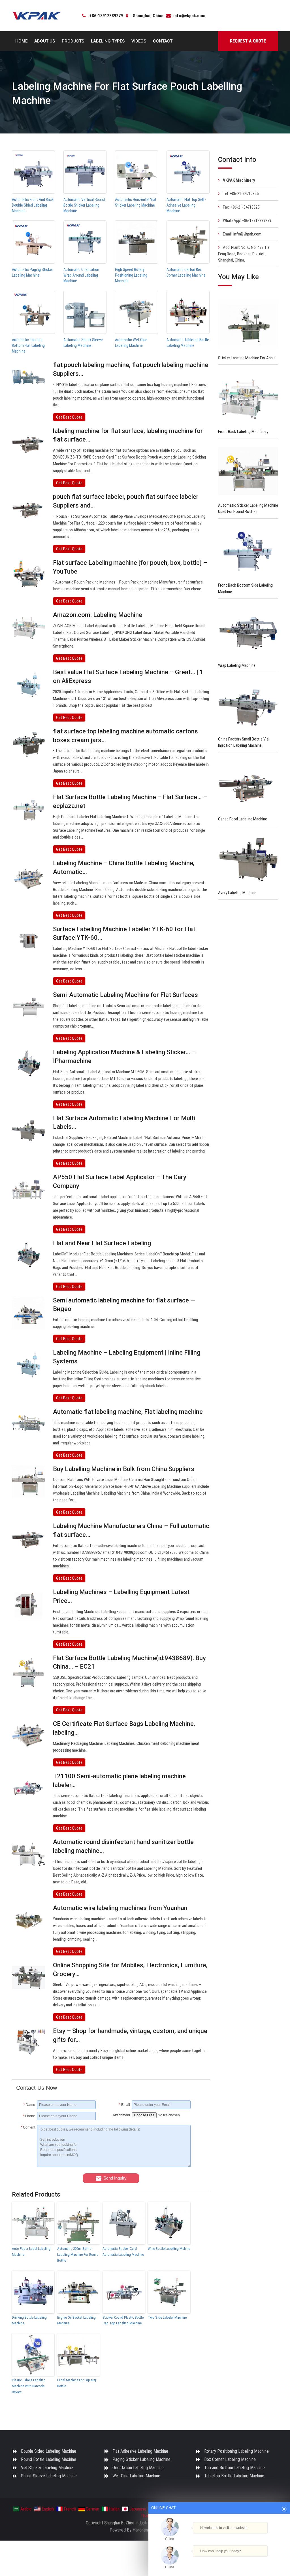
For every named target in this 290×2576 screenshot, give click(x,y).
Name (29, 2105)
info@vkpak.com (189, 16)
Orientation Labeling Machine (138, 2468)
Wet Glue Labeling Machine (136, 2476)
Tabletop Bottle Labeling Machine (234, 2476)
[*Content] (27, 2166)
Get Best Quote (69, 417)
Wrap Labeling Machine (237, 665)
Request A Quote (248, 41)
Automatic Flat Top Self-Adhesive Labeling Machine (186, 205)
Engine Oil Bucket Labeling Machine (76, 2320)
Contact (163, 41)
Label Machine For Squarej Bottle (77, 2383)
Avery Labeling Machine (237, 893)
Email (124, 2105)
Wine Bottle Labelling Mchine (169, 2249)
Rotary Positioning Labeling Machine (236, 2451)
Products (73, 41)
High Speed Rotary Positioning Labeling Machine (131, 275)
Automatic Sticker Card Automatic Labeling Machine (123, 2252)
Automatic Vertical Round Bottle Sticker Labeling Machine (84, 205)
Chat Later (247, 2561)
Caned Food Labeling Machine (243, 819)
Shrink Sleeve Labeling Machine (49, 2476)
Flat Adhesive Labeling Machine (140, 2451)
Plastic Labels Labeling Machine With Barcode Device (29, 2386)
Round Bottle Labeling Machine (49, 2459)
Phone (29, 2116)
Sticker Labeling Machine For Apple (247, 358)
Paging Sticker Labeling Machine (141, 2459)
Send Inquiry (115, 2178)
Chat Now (219, 2559)
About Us (45, 41)
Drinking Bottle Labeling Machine (29, 2320)
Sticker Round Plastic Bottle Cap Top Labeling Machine (123, 2320)
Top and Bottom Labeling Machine (234, 2468)
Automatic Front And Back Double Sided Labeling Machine (33, 205)
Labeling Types (108, 41)
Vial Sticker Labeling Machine (47, 2468)
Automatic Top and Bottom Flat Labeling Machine (28, 345)
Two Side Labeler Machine (167, 2317)
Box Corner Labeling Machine (230, 2459)
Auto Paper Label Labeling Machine (31, 2252)
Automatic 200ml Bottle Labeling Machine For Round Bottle (78, 2254)
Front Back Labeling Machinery (243, 432)
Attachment (121, 2115)
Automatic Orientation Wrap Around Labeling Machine (81, 275)
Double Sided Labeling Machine (49, 2451)
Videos (139, 41)
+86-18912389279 (106, 16)
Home (21, 41)
